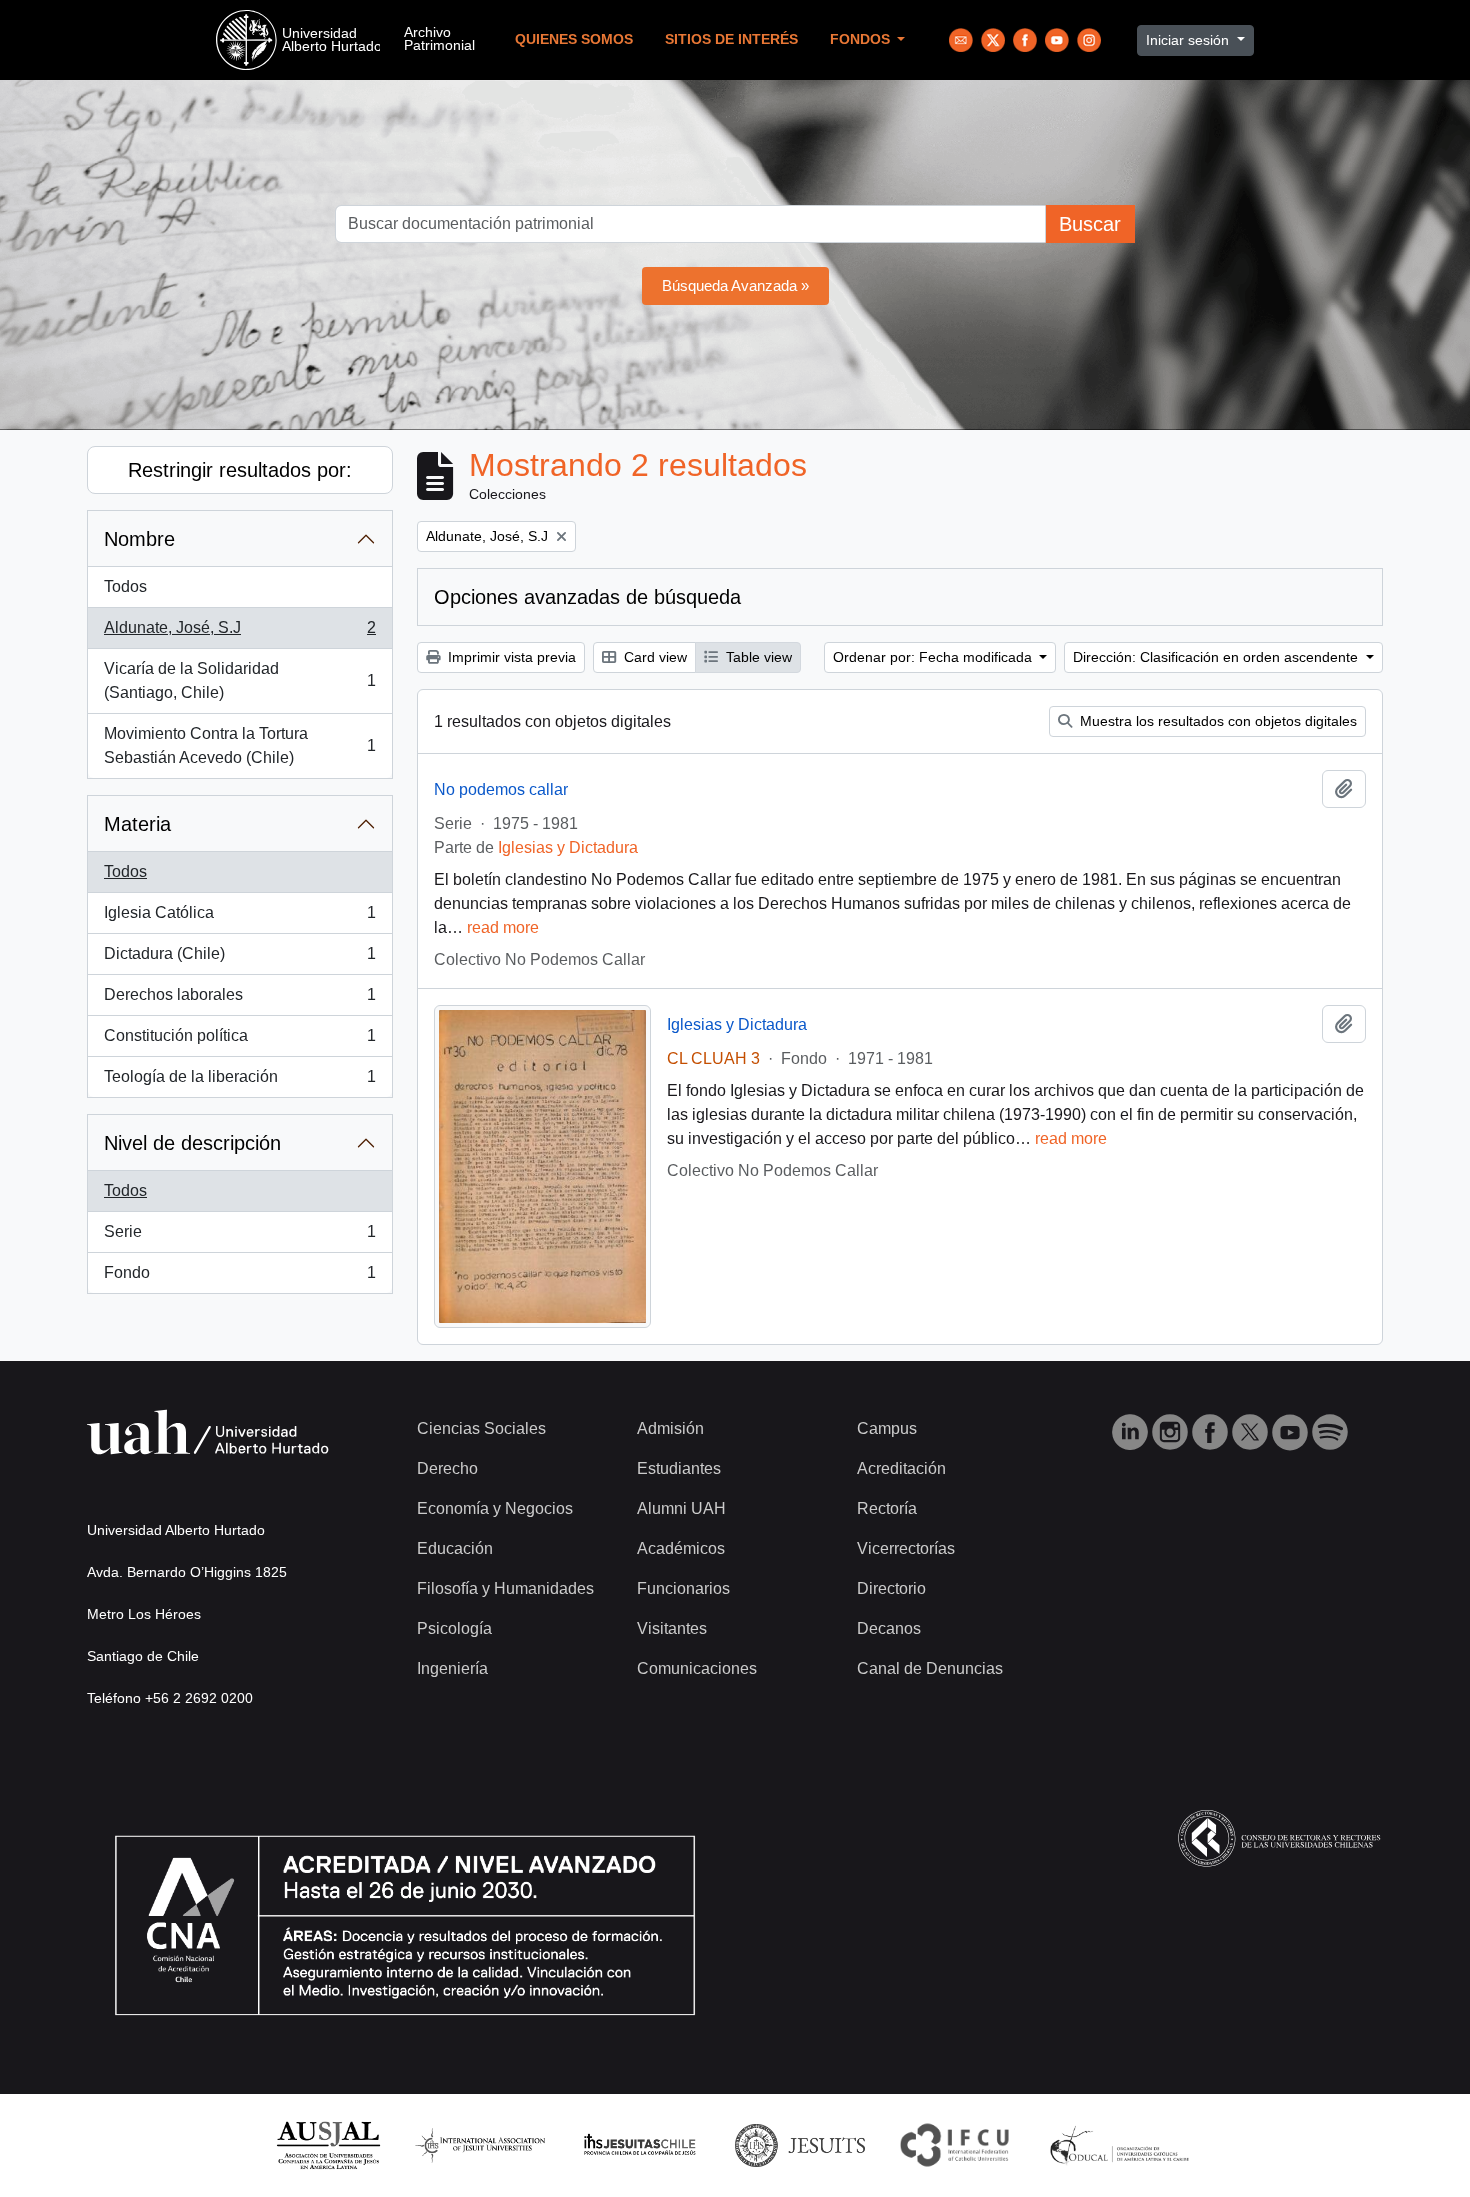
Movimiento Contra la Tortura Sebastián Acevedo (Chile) (239, 745)
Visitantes (672, 1628)
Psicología (454, 1628)
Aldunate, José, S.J (239, 633)
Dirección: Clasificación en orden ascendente (1217, 657)
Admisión (670, 1428)
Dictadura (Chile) (239, 959)
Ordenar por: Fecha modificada (934, 657)
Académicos (681, 1548)
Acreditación (901, 1468)
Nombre (139, 539)
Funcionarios (683, 1588)
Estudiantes (679, 1468)
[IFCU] (955, 2144)
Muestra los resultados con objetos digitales (1216, 721)
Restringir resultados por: (240, 470)
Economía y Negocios (495, 1508)
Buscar (1090, 224)
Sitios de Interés (731, 39)
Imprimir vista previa (510, 657)
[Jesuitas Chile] (640, 2144)
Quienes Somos (574, 39)
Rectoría (887, 1508)
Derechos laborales (239, 1000)
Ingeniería (452, 1668)
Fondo (239, 1278)
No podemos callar (501, 789)
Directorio (891, 1588)
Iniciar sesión (1189, 40)
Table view (757, 657)
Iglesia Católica (239, 918)
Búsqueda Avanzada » (735, 285)
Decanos (889, 1628)
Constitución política (239, 1041)
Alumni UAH (681, 1508)
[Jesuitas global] (800, 2144)
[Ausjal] (327, 2144)
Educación (455, 1548)
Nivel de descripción (192, 1143)
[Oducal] (1122, 2144)
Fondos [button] (862, 39)
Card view (653, 657)
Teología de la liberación (239, 1082)
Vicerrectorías (906, 1548)
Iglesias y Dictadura (568, 847)
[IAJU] (480, 2144)
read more (503, 927)
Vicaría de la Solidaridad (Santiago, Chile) (239, 680)
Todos (125, 586)
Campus (887, 1428)
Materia (137, 824)
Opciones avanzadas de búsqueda (587, 597)
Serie (239, 1237)
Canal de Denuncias (930, 1668)
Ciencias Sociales (481, 1428)
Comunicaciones (697, 1668)
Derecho (447, 1468)
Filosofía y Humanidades (505, 1588)
